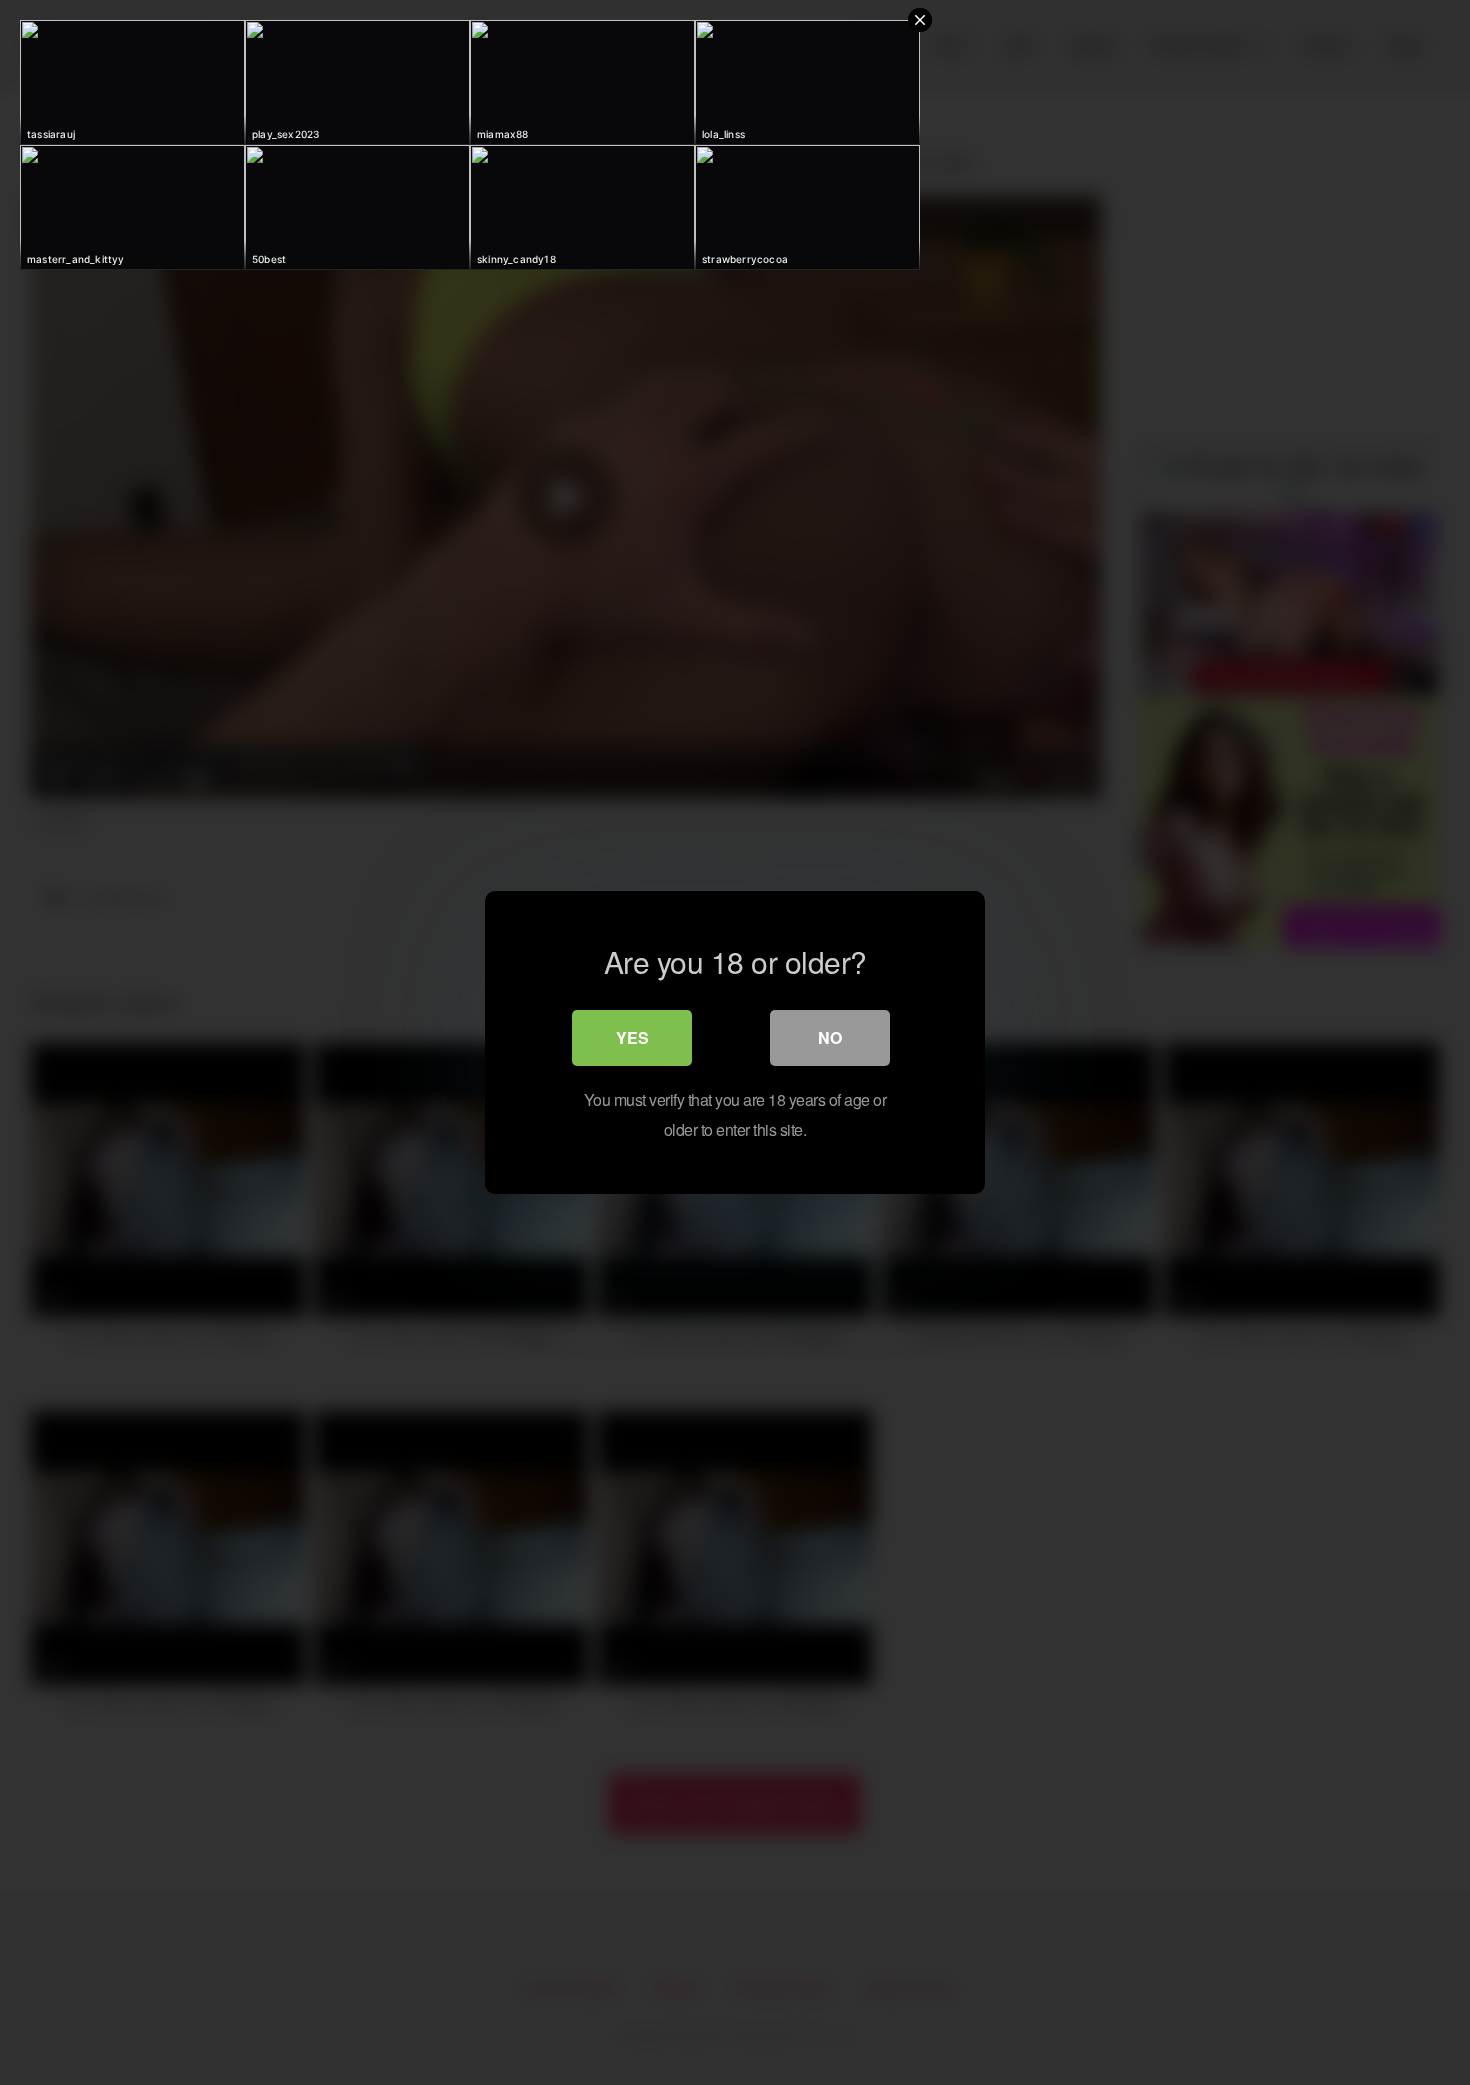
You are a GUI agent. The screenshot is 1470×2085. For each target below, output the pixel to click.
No (830, 1037)
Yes (632, 1037)
